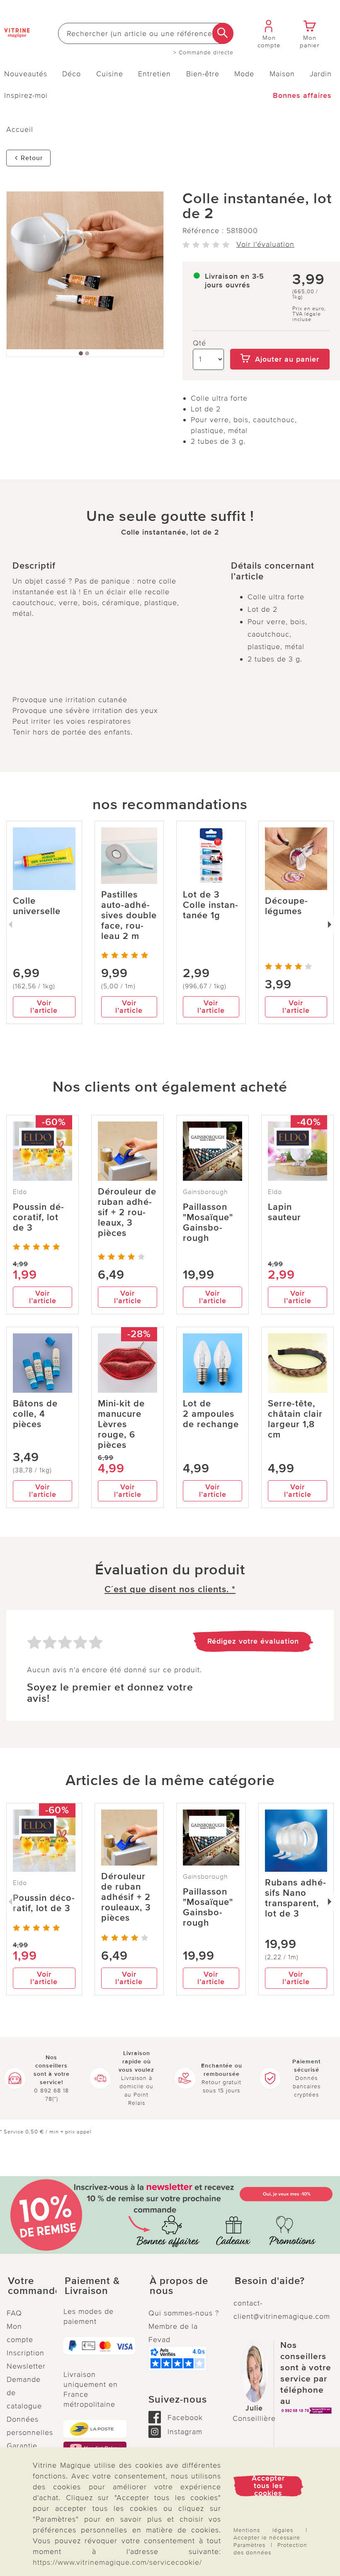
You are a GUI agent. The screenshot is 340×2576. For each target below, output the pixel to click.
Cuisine (110, 74)
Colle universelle (37, 906)
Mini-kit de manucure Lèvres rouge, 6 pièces (121, 1424)
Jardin (321, 74)
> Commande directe (203, 53)
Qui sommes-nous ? (184, 2313)
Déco (72, 74)
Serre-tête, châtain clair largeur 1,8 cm (295, 1419)
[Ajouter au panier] (280, 343)
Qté (199, 343)
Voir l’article (44, 1007)
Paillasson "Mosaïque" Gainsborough (208, 1223)
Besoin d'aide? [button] (270, 2281)
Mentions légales (263, 2530)
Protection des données (270, 2549)
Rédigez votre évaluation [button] (253, 1641)
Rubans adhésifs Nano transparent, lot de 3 (295, 1898)
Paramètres (249, 2545)
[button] (28, 2286)
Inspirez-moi (26, 95)
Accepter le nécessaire (267, 2538)
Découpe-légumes (287, 906)
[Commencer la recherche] (223, 33)
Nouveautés (26, 74)
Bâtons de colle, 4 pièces (35, 1414)
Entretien (154, 74)
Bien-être (203, 74)
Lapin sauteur (284, 1212)
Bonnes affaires (302, 95)
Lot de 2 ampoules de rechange (211, 1414)
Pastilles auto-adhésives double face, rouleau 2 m (129, 916)
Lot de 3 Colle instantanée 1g (210, 905)
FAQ (14, 2313)
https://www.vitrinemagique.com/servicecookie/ (117, 2562)
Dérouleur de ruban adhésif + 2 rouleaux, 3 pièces (127, 1213)
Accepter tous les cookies (268, 2486)
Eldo (20, 1192)
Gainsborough (205, 1192)
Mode (244, 74)
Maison (282, 74)
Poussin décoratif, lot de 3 (38, 1217)
